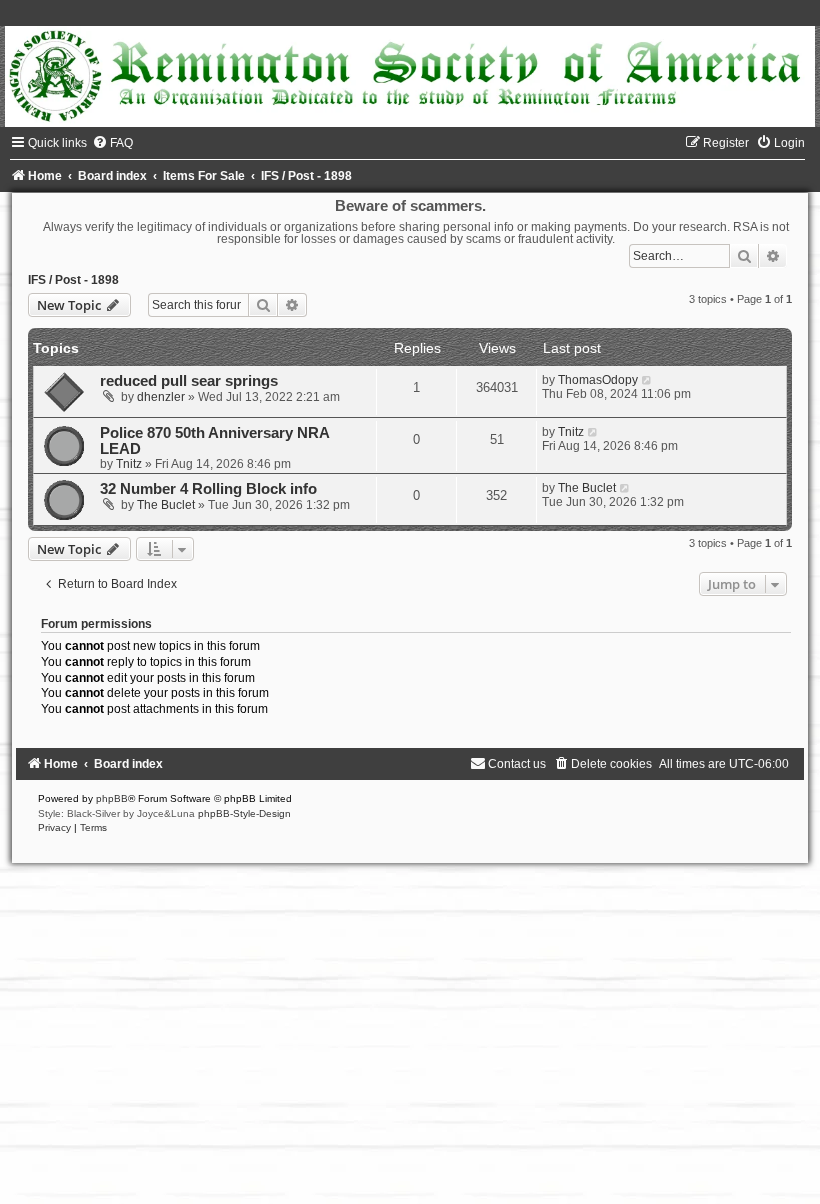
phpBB (112, 798)
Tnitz (129, 464)
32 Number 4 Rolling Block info (208, 489)
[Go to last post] (647, 380)
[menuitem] (112, 143)
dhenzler (161, 397)
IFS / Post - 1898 (73, 280)
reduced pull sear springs (189, 381)
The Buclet (166, 505)
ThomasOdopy (598, 380)
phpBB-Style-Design (244, 813)
